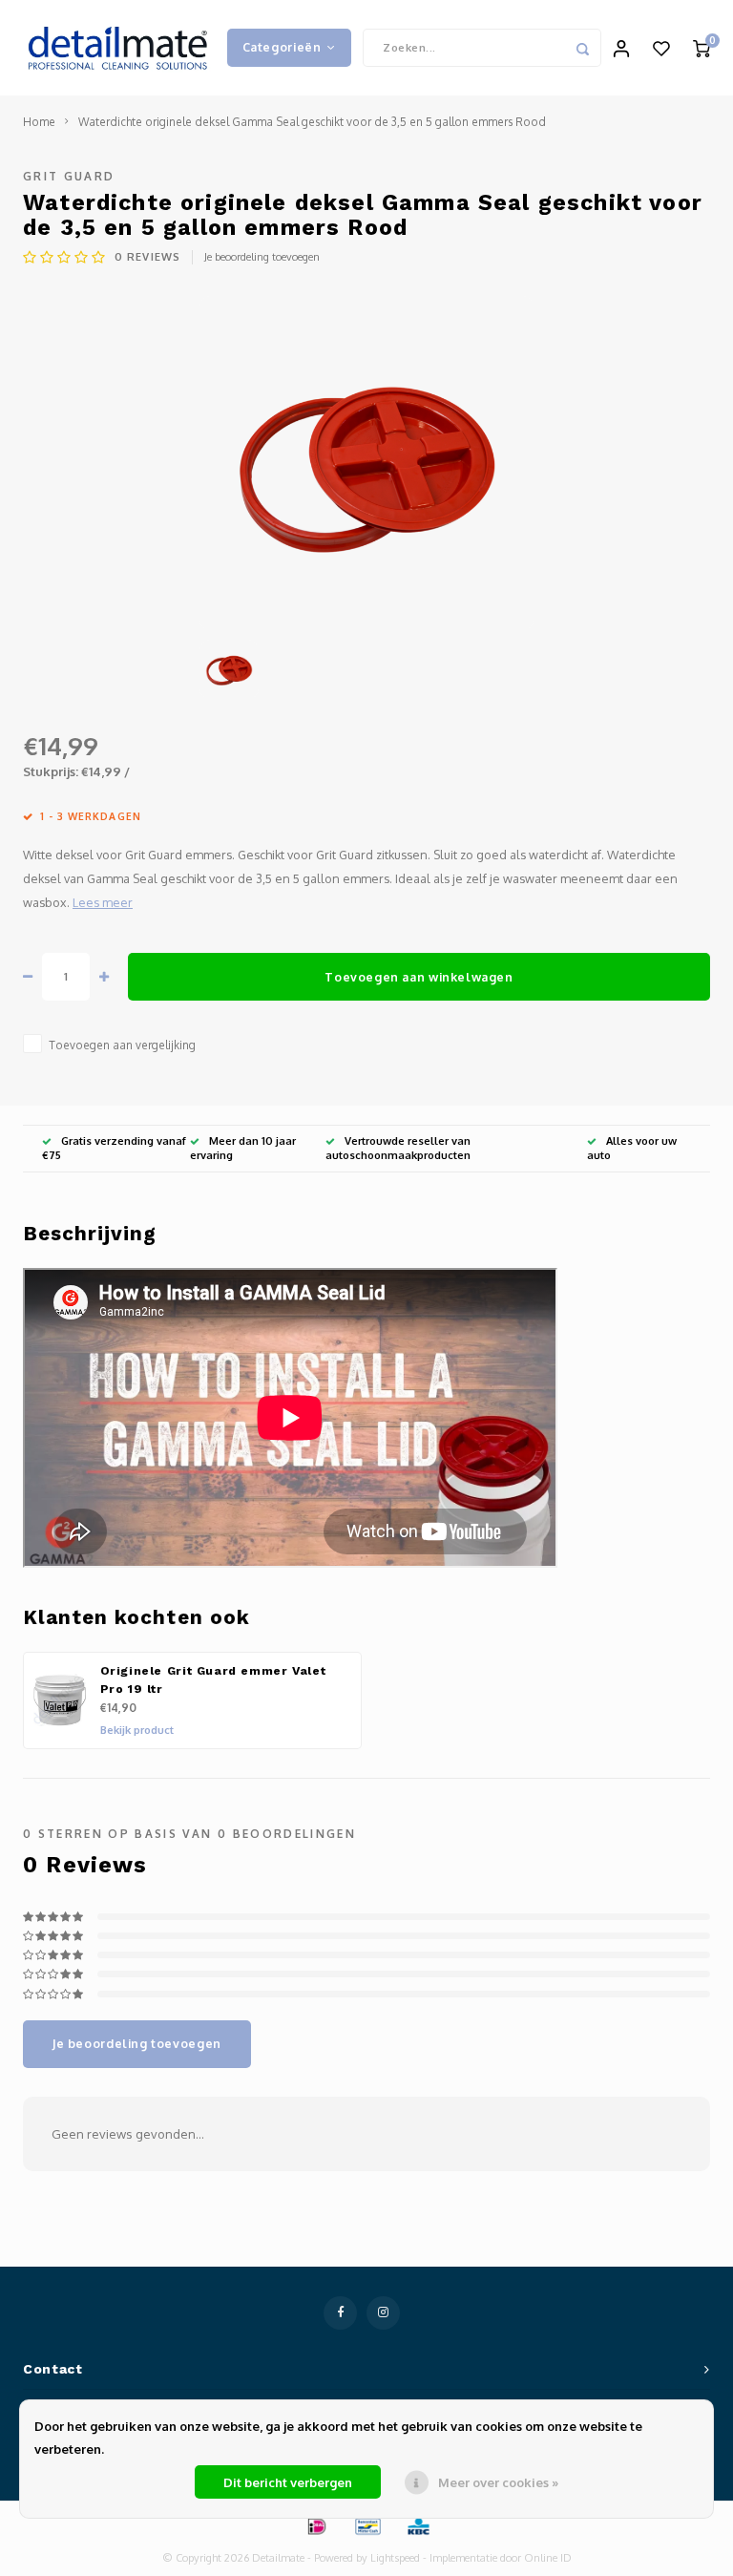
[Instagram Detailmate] (383, 2313)
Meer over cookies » (498, 2482)
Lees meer (103, 902)
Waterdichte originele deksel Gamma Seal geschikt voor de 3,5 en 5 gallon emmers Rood (312, 122)
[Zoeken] (582, 48)
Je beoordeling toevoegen (262, 257)
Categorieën (282, 47)
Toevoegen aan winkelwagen (419, 977)
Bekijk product (137, 1730)
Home (39, 122)
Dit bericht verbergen (288, 2482)
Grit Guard (69, 176)
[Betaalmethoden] (316, 2525)
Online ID (548, 2558)
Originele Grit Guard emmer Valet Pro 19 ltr (213, 1680)
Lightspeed (395, 2558)
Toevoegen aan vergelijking (122, 1045)
